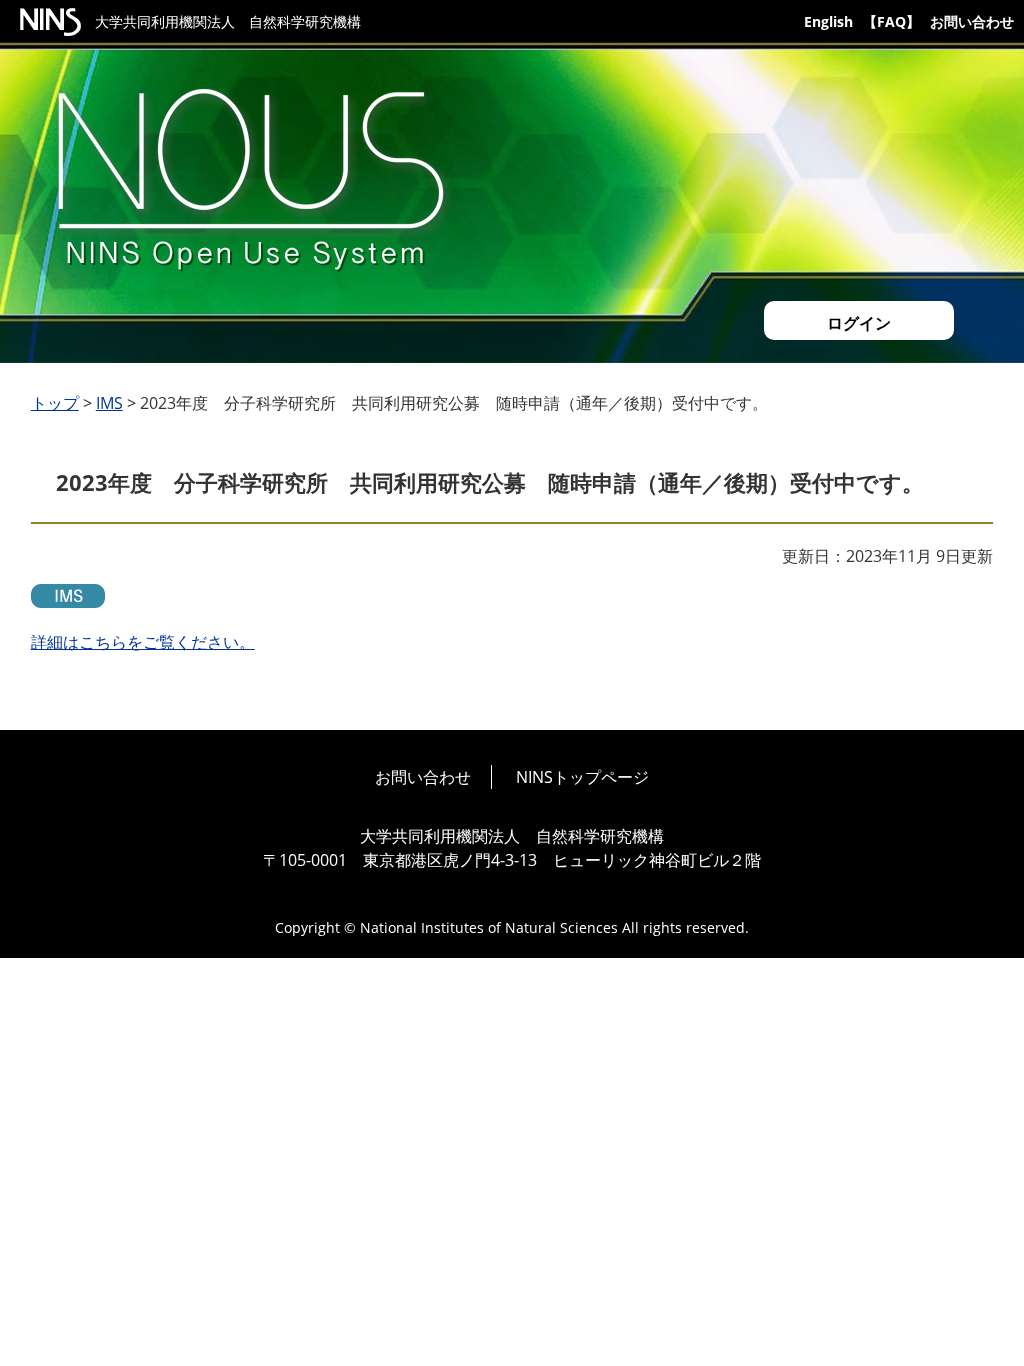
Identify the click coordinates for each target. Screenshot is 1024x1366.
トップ (55, 403)
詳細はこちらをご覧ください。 (143, 642)
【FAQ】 (891, 21)
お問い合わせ (972, 21)
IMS (109, 403)
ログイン (859, 323)
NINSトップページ (582, 777)
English (828, 21)
